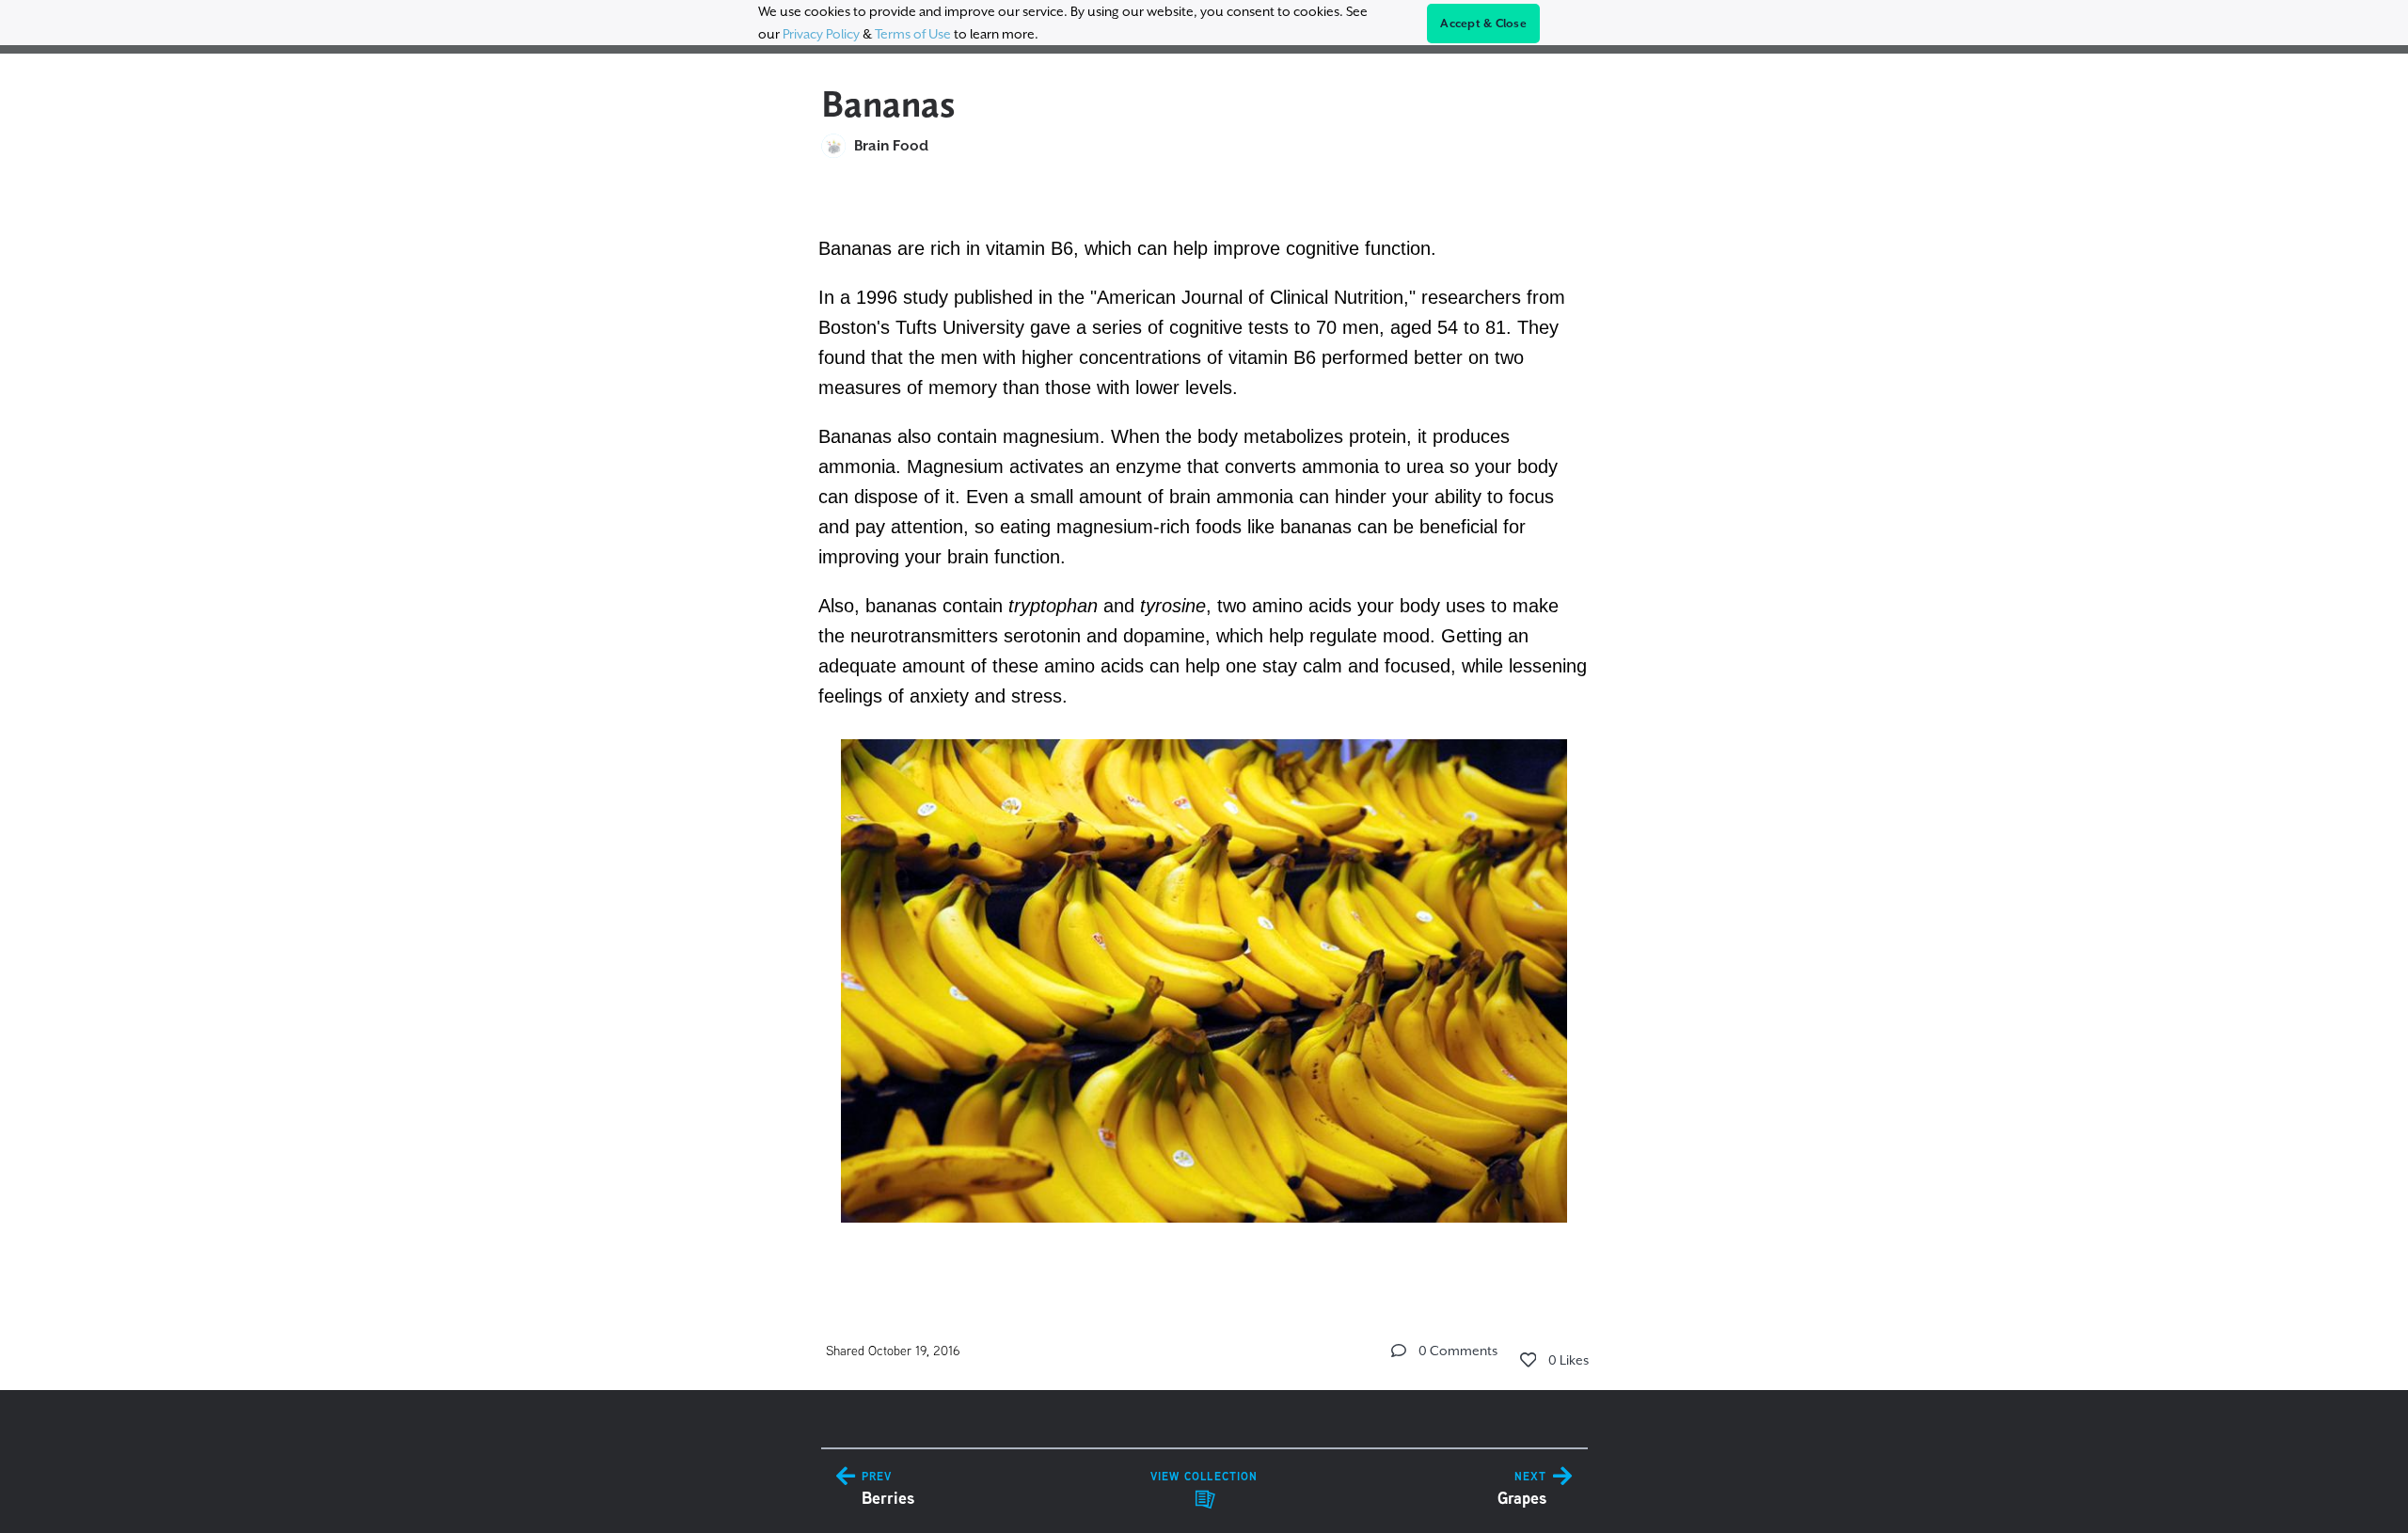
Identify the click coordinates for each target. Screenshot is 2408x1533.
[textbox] (1204, 728)
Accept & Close (1483, 24)
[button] (1399, 1351)
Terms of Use (913, 34)
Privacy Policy (821, 34)
